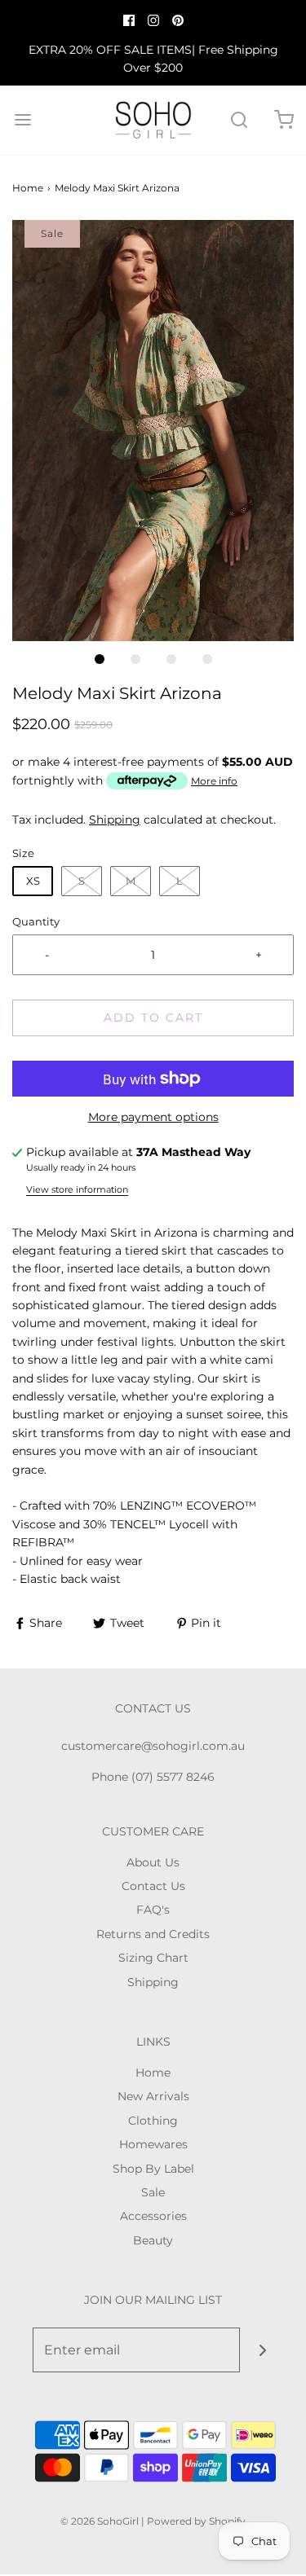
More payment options (153, 1117)
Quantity (36, 922)
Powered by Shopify (196, 2521)
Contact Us (153, 1886)
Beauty (153, 2240)
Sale (153, 2192)
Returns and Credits (153, 1934)
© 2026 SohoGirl (100, 2521)
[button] (153, 431)
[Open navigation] (22, 120)
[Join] (262, 2350)
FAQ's (153, 1910)
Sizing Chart (153, 1958)
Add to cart (153, 1018)
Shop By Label (153, 2169)
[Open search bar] (239, 120)
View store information (77, 1189)
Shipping (115, 820)
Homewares (153, 2144)
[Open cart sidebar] (284, 120)
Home (28, 188)
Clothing (153, 2121)
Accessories (153, 2216)
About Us (153, 1862)
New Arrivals (153, 2096)
